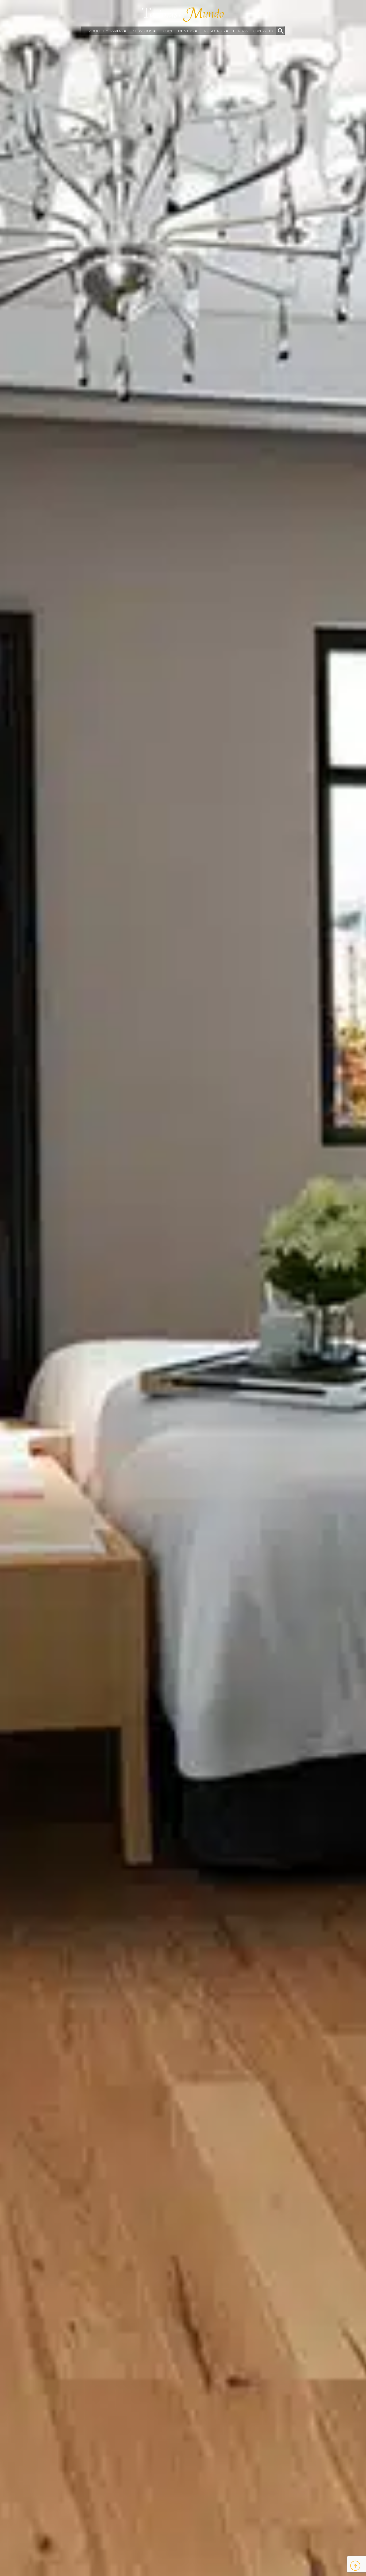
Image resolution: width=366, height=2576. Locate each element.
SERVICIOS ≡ (144, 31)
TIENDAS (240, 31)
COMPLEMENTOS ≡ (180, 31)
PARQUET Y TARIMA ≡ (106, 31)
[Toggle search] (281, 31)
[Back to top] (355, 2566)
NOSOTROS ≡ (216, 31)
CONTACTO (263, 31)
